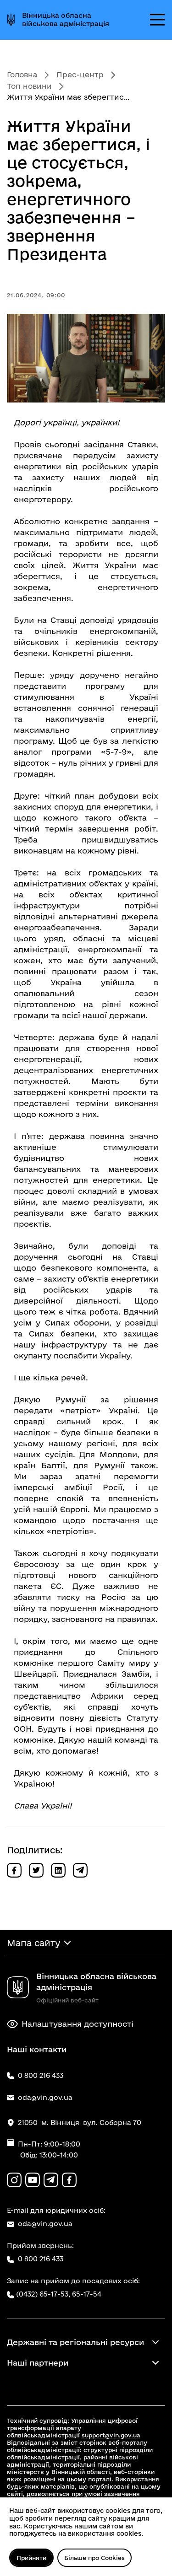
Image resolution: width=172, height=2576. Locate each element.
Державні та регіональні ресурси (75, 2342)
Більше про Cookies (94, 2558)
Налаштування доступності (78, 2024)
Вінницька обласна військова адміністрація (66, 19)
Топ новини (29, 86)
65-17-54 (87, 2294)
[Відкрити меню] (157, 20)
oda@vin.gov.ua (45, 2224)
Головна (22, 75)
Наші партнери (38, 2363)
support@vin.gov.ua (111, 2435)
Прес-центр (80, 75)
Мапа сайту (33, 1943)
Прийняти (31, 2558)
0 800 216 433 (41, 2259)
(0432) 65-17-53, (43, 2294)
